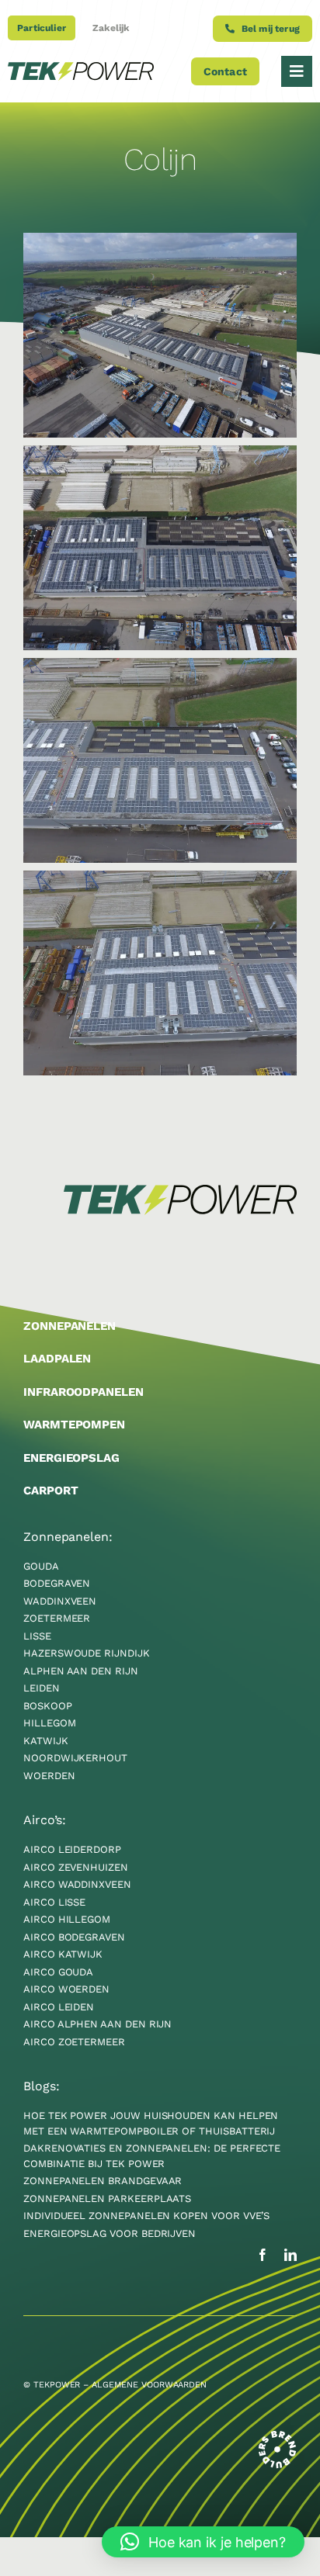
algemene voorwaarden (149, 2385)
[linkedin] (290, 2255)
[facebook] (263, 2255)
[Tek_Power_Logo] (81, 69)
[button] (203, 2542)
